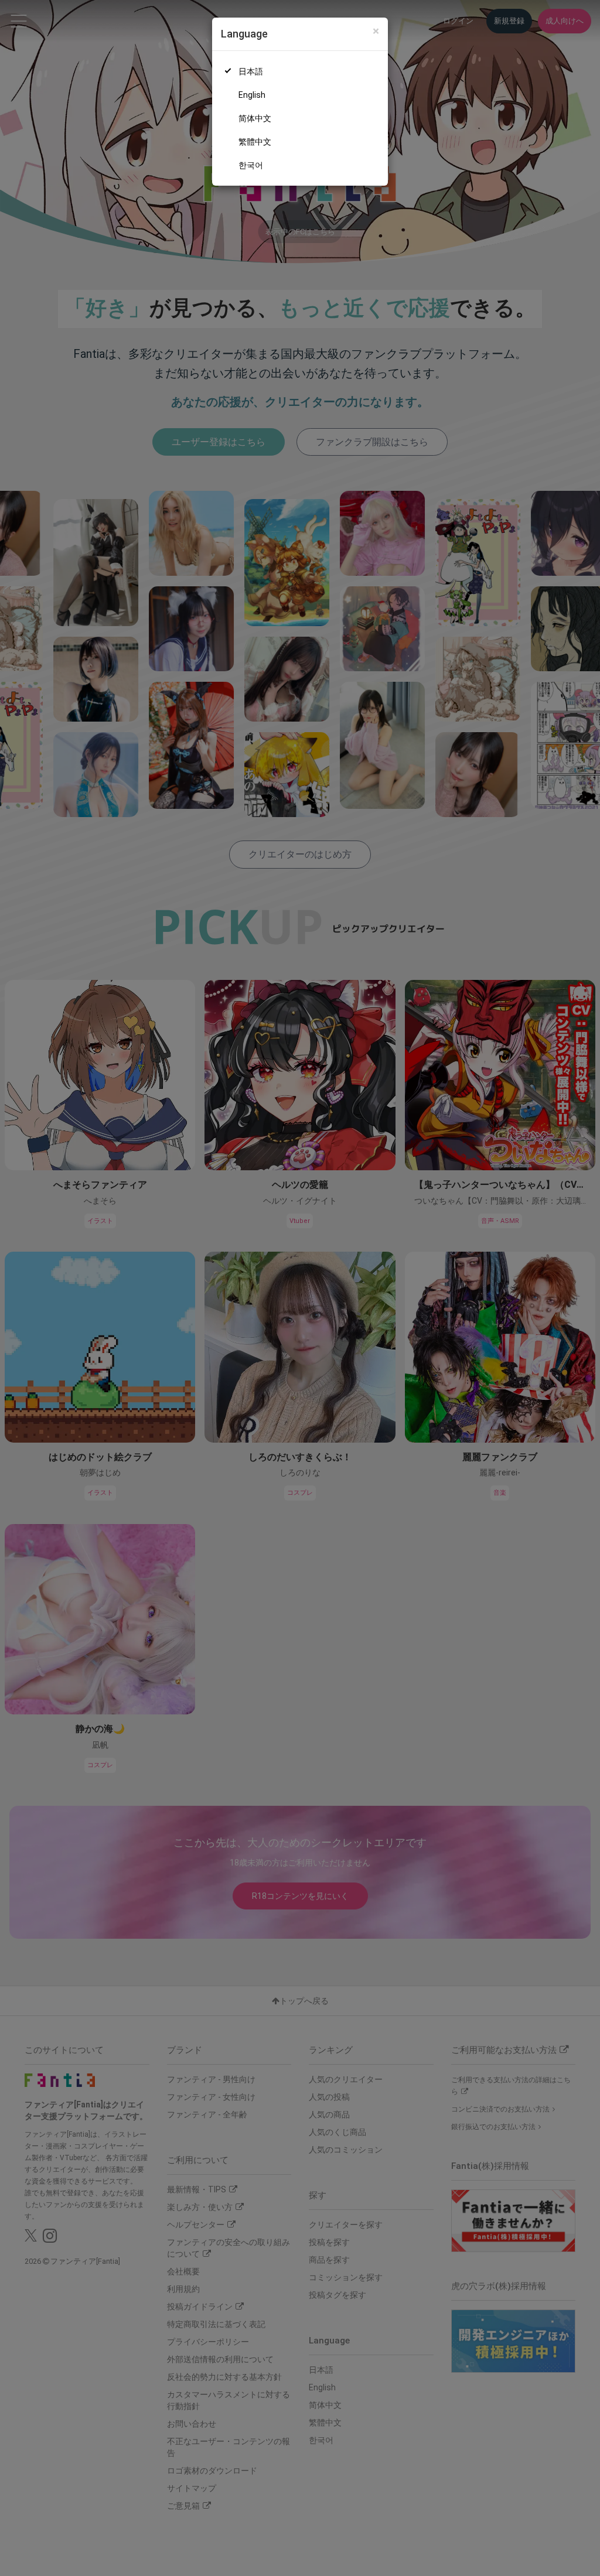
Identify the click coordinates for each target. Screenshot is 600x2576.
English (252, 95)
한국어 (251, 165)
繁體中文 (255, 142)
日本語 (251, 71)
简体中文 (255, 118)
